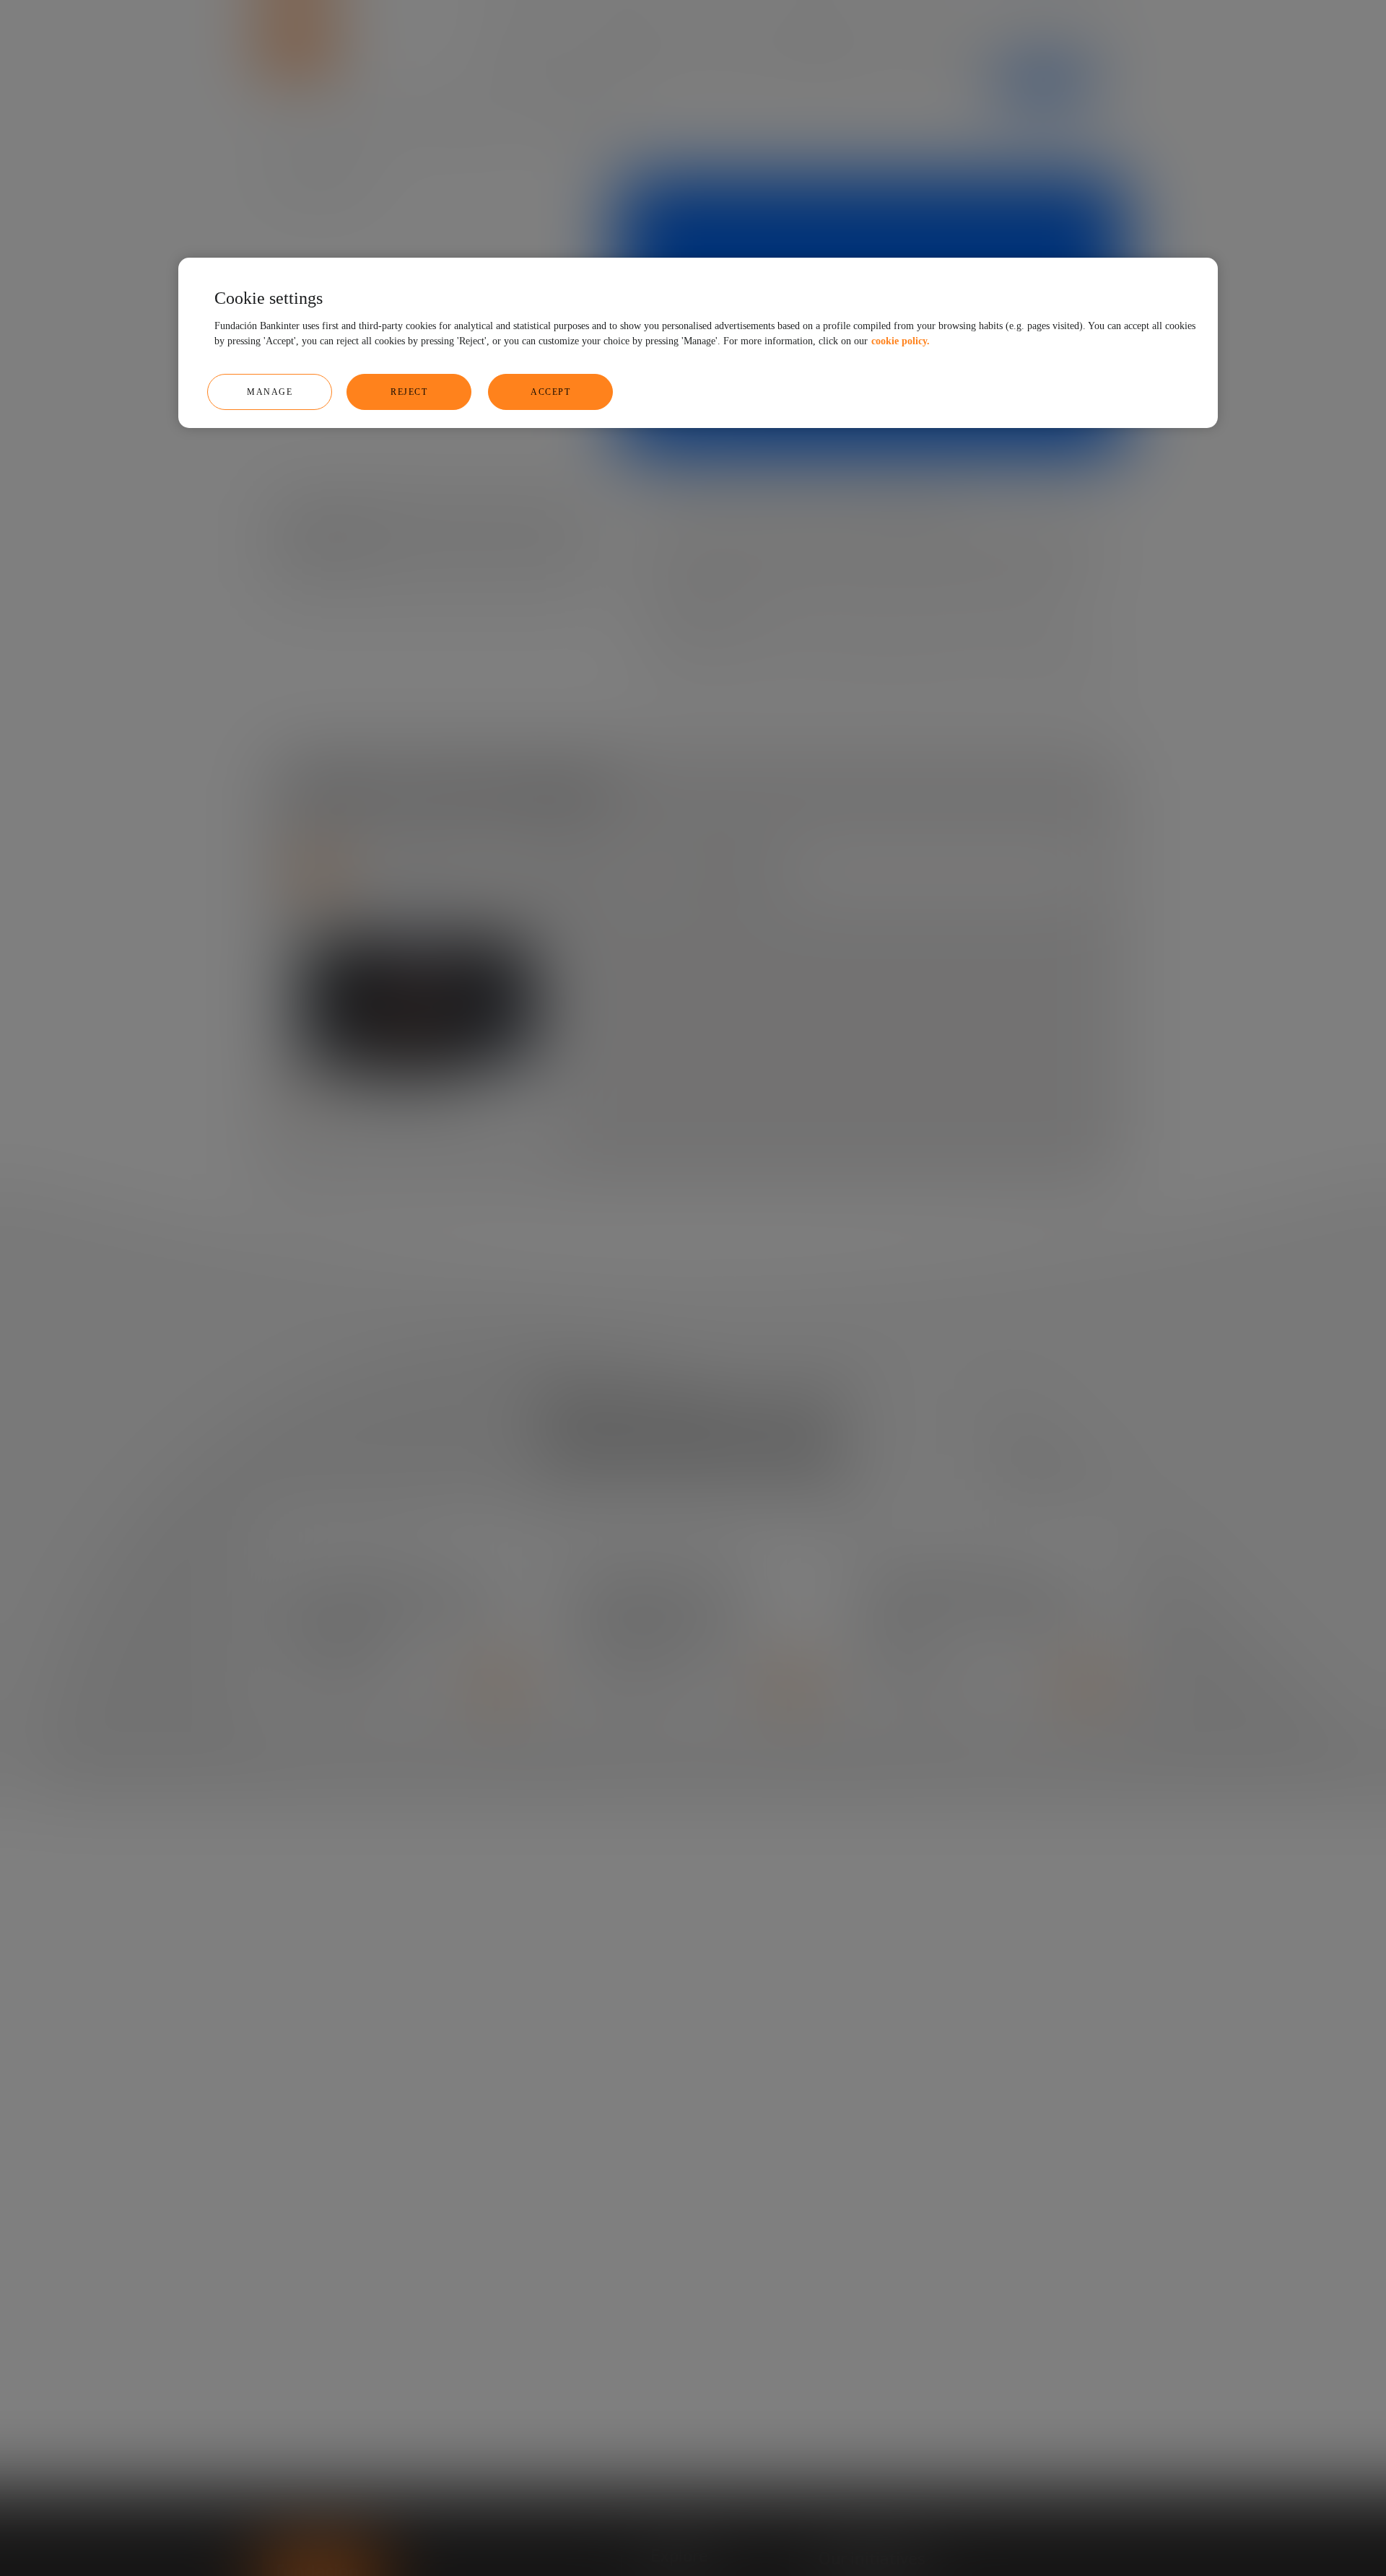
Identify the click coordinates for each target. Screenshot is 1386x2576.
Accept (550, 391)
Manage (270, 391)
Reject (409, 391)
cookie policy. (901, 340)
